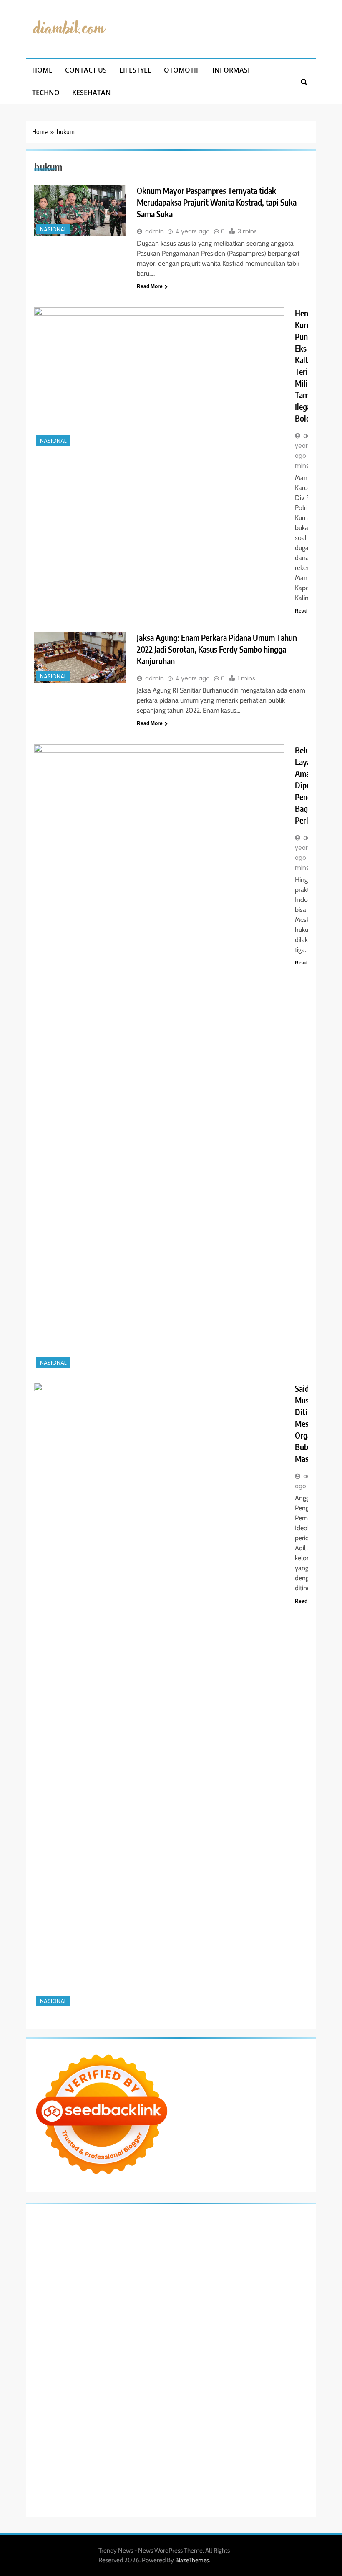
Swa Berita (221, 2255)
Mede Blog (77, 2325)
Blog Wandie (79, 2415)
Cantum (139, 2455)
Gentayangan (202, 2466)
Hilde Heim (159, 2235)
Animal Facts (152, 2355)
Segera (140, 2476)
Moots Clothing (52, 2285)
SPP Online (157, 2305)
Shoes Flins (213, 2325)
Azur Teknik (98, 2215)
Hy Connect (207, 2275)
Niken (39, 2395)
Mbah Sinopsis (143, 2265)
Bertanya (208, 2435)
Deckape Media (52, 2365)
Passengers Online (248, 2235)
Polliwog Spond (73, 2225)
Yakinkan (119, 2476)
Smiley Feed (188, 2305)
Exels (89, 2305)
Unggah (93, 2466)
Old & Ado (87, 2355)
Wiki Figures (158, 2225)
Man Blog (298, 2385)
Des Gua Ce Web (151, 2375)
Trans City (175, 2385)
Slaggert (43, 2275)
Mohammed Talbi (251, 2325)
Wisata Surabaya (63, 2385)
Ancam (108, 2445)
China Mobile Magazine (276, 2295)
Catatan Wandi (99, 2405)
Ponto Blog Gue (52, 2335)
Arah (160, 2445)
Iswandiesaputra (187, 2395)
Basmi (187, 2445)
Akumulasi (85, 2445)
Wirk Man (271, 2385)
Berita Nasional (239, 2415)
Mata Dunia (127, 2385)
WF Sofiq (104, 2295)
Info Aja (157, 2435)
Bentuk (81, 2455)
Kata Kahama (280, 2245)
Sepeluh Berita (220, 2486)
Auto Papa (103, 2245)
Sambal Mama (106, 2275)
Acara (246, 2435)
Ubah (111, 2466)
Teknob (152, 2385)
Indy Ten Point (142, 2345)
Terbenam (270, 2445)
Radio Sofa (131, 2395)
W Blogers (95, 2255)
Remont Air (280, 2365)
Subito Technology (118, 2225)
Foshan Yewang (231, 2225)
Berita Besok (64, 2425)
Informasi (231, 70)
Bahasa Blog (155, 2486)
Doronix (244, 2215)
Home (42, 70)
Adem (211, 2455)
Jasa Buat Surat (288, 2275)
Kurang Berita (201, 2415)
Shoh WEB (174, 2285)
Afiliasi (229, 2435)
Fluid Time (140, 2325)
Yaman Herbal (228, 2355)
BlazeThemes (192, 2560)
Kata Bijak (95, 2265)
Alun (38, 2445)
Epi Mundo (248, 2245)
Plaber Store (268, 2225)
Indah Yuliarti (130, 2435)
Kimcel (190, 2215)
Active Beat (261, 2355)
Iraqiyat (164, 2325)
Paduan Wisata (256, 2425)
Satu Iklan (157, 2425)
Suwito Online (66, 2395)
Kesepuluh (206, 2476)
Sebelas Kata (186, 2425)
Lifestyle (135, 70)
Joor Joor (285, 2325)
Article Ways (112, 2335)
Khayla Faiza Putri (232, 2395)
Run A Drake (123, 2365)
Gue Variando (118, 2355)
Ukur (146, 2466)
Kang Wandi (135, 2405)
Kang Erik (201, 2385)
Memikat (73, 2476)
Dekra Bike (142, 2335)
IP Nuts (272, 2345)
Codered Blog (109, 2325)
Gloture (133, 2305)
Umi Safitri (99, 2435)
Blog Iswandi (214, 2405)
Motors (41, 2215)
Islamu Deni (160, 2255)
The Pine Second (287, 2305)
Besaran (298, 2466)
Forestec (234, 2365)
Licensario (110, 2345)
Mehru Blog (191, 2255)
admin (155, 231)
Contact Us (86, 70)
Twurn (224, 2245)
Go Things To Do (194, 2375)
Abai (296, 2435)
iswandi (155, 2395)
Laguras (71, 2305)
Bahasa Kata (97, 2496)
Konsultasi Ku (286, 2476)
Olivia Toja (249, 2255)
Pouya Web (47, 2325)
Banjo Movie (156, 2365)
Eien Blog (63, 2295)
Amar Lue (224, 2315)
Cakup (158, 2455)
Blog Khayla (246, 2405)
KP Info (166, 2275)
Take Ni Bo (63, 2235)
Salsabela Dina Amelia (123, 2415)
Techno (46, 93)
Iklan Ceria (68, 2255)
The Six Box (176, 2345)
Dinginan (249, 2466)
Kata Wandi (64, 2405)
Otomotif (182, 70)
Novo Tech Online (242, 2285)
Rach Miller (46, 2305)
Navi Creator (100, 2395)
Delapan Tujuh (132, 2215)
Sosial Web (95, 2425)
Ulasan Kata (169, 2466)
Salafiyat (43, 2255)
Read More (150, 286)
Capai (74, 2466)
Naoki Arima (48, 2375)
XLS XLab (197, 2355)
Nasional (53, 230)
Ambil (63, 2445)
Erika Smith (251, 2305)
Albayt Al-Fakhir (69, 2245)
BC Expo (84, 2335)
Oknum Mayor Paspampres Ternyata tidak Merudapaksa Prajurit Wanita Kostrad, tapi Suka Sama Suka (217, 202)
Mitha (116, 2265)
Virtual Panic (88, 2285)
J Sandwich (78, 2375)
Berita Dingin (83, 2486)
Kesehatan (92, 93)
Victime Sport (244, 2345)
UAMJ (176, 2355)
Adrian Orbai (220, 2305)
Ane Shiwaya (277, 2315)
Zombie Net (204, 2285)
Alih (50, 2445)
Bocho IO (185, 2365)
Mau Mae (226, 2385)
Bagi (172, 2445)
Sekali (157, 2476)
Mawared (254, 2335)
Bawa (249, 2445)
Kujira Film (197, 2315)
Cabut (121, 2455)
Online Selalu (219, 2425)
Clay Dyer (210, 2365)
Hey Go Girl (270, 2215)
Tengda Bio (119, 2315)
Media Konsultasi (261, 2486)
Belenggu (44, 2455)
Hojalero (276, 2285)
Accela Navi (92, 2235)
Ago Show (200, 2295)
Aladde (287, 2265)
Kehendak (178, 2476)
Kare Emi (248, 2315)
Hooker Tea (149, 2315)
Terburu (102, 2455)
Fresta (213, 2265)
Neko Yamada (192, 2225)
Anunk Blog (67, 2215)
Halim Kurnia (68, 2435)
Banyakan (274, 2466)
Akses (255, 2455)
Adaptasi (265, 2435)
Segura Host (88, 2315)
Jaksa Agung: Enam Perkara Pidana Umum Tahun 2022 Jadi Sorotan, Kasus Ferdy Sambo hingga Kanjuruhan (217, 649)
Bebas (292, 2445)
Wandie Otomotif (174, 2405)
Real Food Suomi (219, 2335)
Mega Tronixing (52, 2315)
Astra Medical (209, 2345)
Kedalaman (46, 2476)
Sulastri (150, 2285)
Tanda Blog (186, 2486)
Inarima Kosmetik (74, 2345)
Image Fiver (166, 2215)
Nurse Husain (122, 2285)
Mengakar (233, 2455)
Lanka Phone (216, 2215)
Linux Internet (111, 2375)
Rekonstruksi (170, 2295)
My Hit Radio (71, 2275)
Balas (203, 2445)
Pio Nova (187, 2325)
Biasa (64, 2455)
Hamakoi (256, 2275)
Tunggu (129, 2466)
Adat (283, 2435)
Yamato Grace (127, 2255)
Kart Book (109, 2305)
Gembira (96, 2476)
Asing (145, 2445)
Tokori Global (293, 2355)
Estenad (233, 2275)
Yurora (40, 2265)
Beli (236, 2445)
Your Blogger (127, 2425)
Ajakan (194, 2455)
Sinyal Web (273, 2415)
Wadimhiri (187, 2235)
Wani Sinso (263, 2265)
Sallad (84, 2295)
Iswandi (266, 2395)
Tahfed (249, 2385)
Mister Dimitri (135, 2295)
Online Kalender (177, 2335)
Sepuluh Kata (49, 2486)
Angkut (127, 2445)
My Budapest (89, 2365)
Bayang (220, 2445)
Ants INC (213, 2235)
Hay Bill (255, 2365)
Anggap (273, 2455)
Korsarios (280, 2335)
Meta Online (65, 2265)
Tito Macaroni (233, 2375)
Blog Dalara (200, 2245)
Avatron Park (135, 2245)
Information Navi (273, 2375)
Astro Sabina (168, 2245)
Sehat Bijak (182, 2435)
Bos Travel (98, 2385)
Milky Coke (58, 2355)
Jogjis (169, 2265)
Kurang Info (167, 2415)
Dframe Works (126, 2235)
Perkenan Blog (119, 2486)
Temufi (174, 2315)
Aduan (176, 2455)
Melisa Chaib (279, 2255)
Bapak (228, 2466)
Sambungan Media (244, 2476)
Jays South (190, 2265)
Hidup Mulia (230, 2295)
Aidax (184, 2275)
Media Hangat (62, 2496)
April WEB (235, 2265)
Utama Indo (141, 2275)
